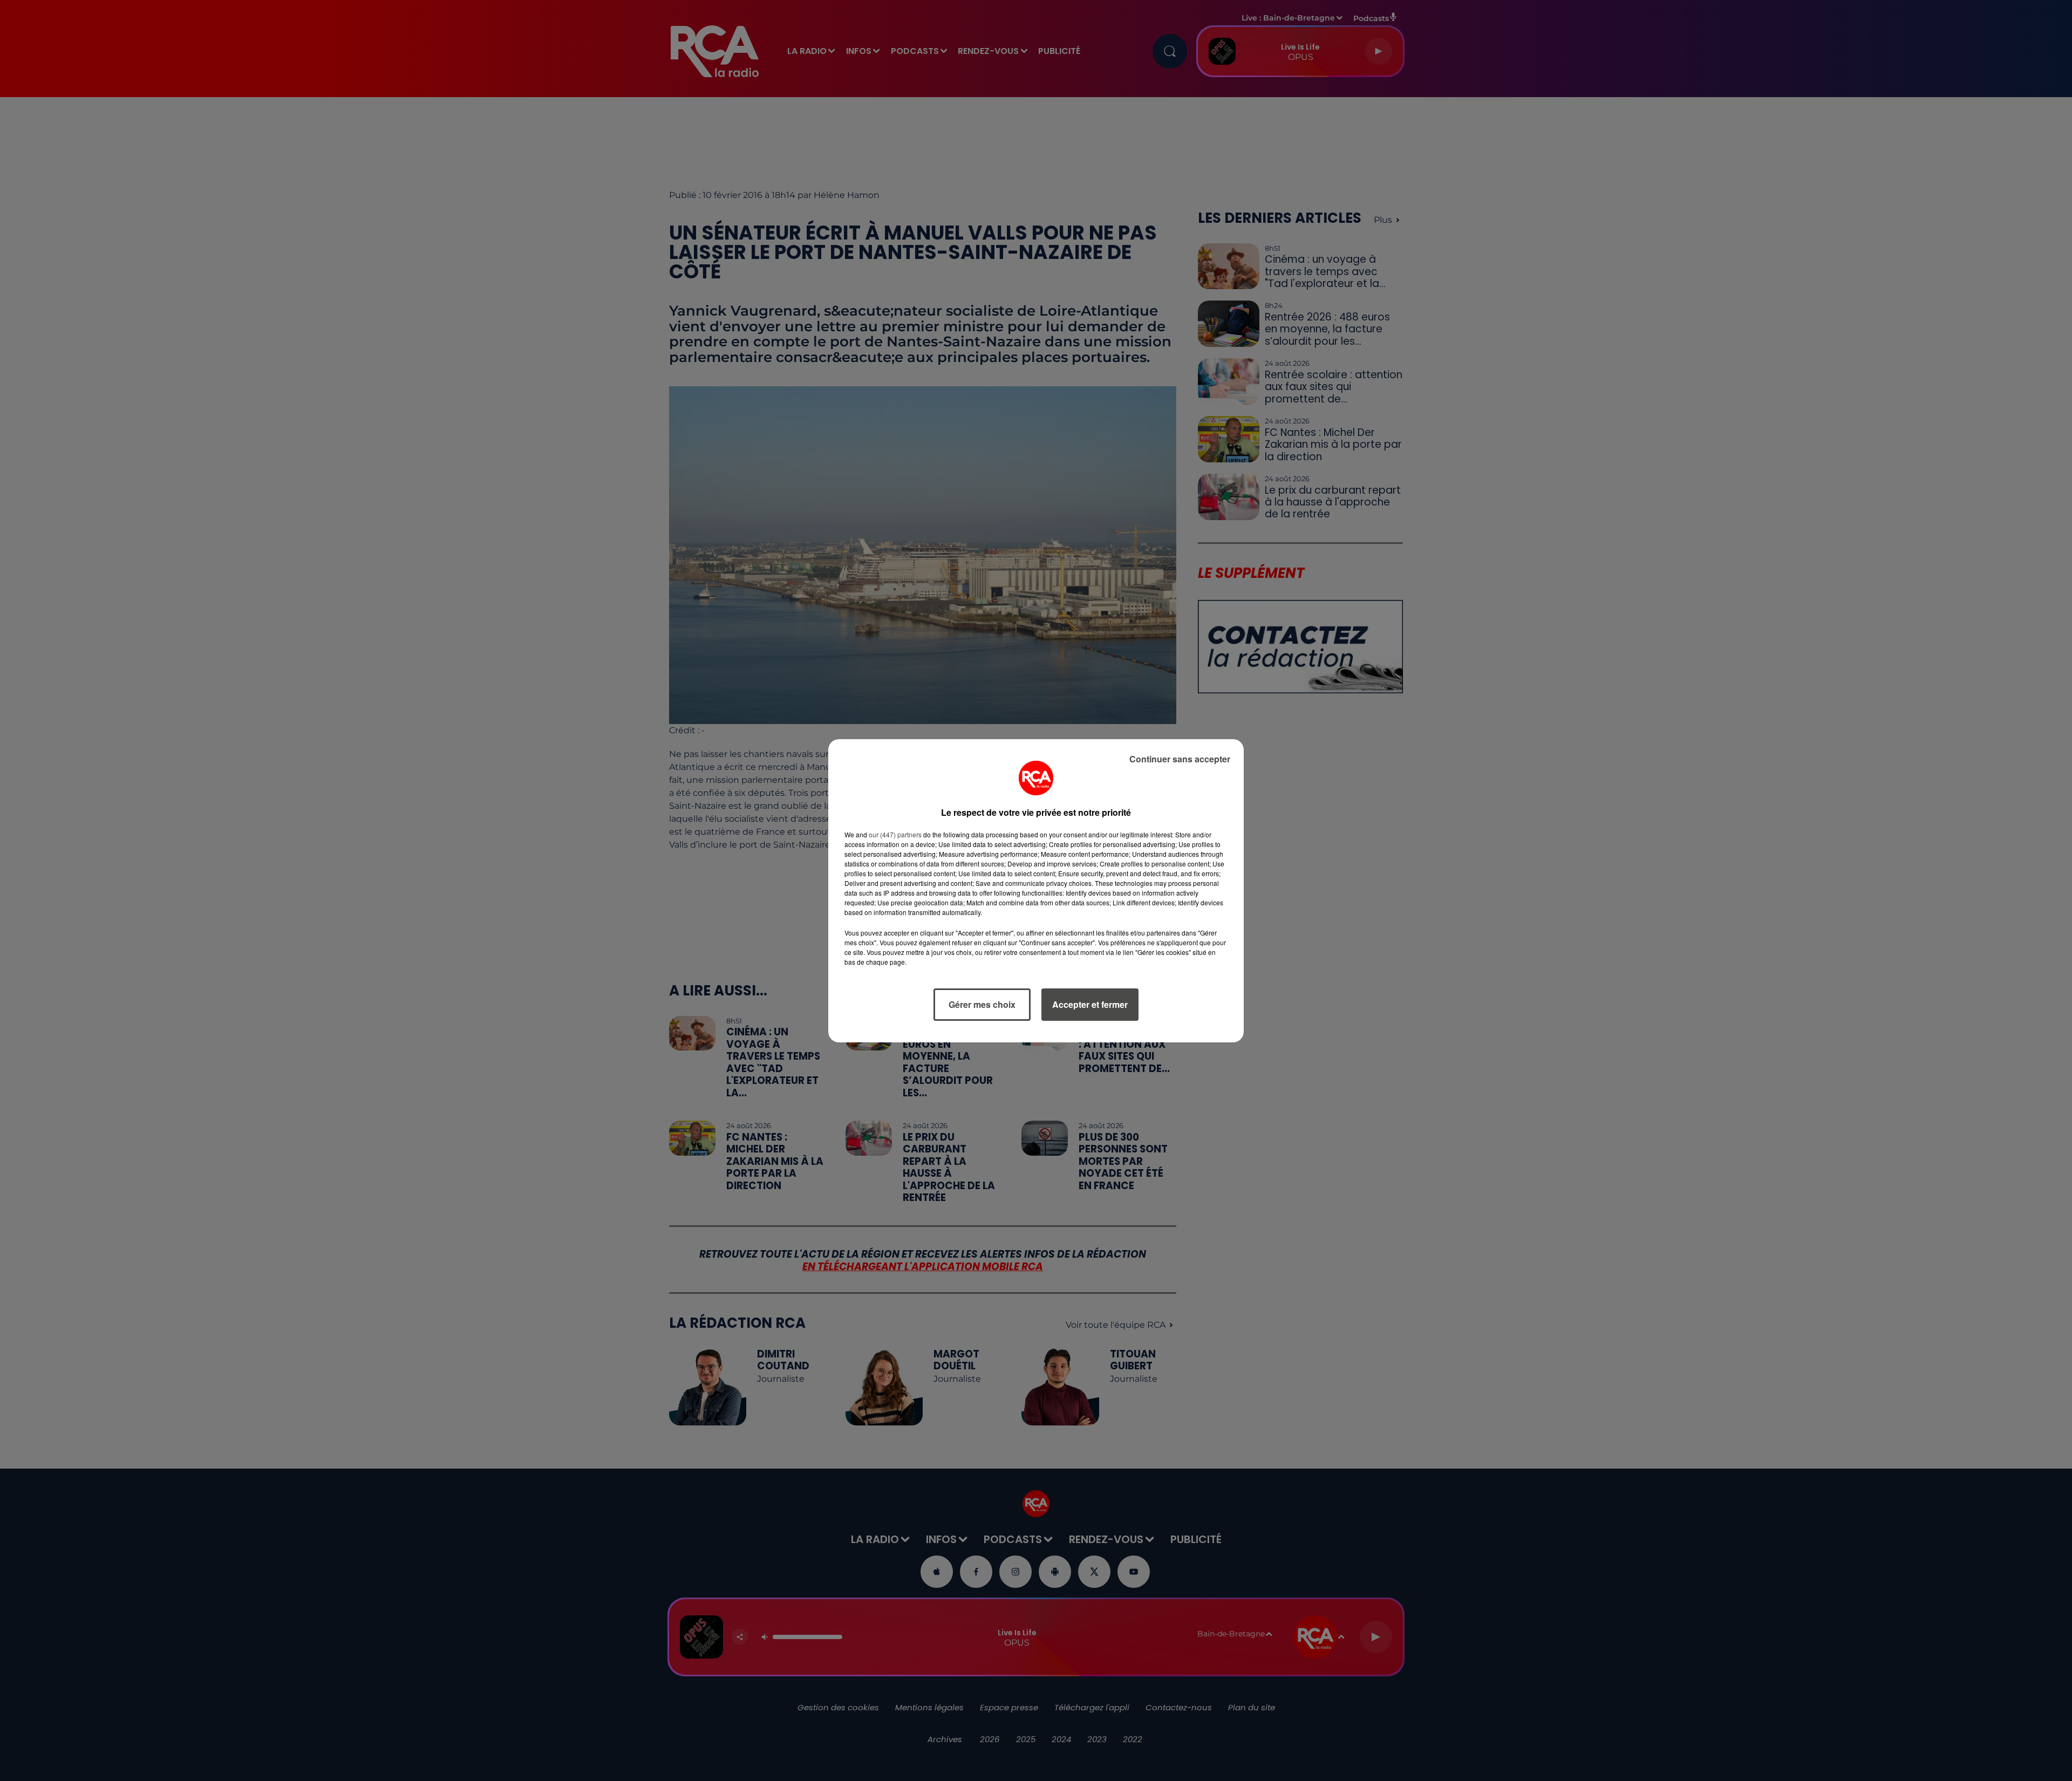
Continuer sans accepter (1180, 759)
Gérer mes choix (982, 1004)
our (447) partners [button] (895, 834)
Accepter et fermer (1090, 1004)
